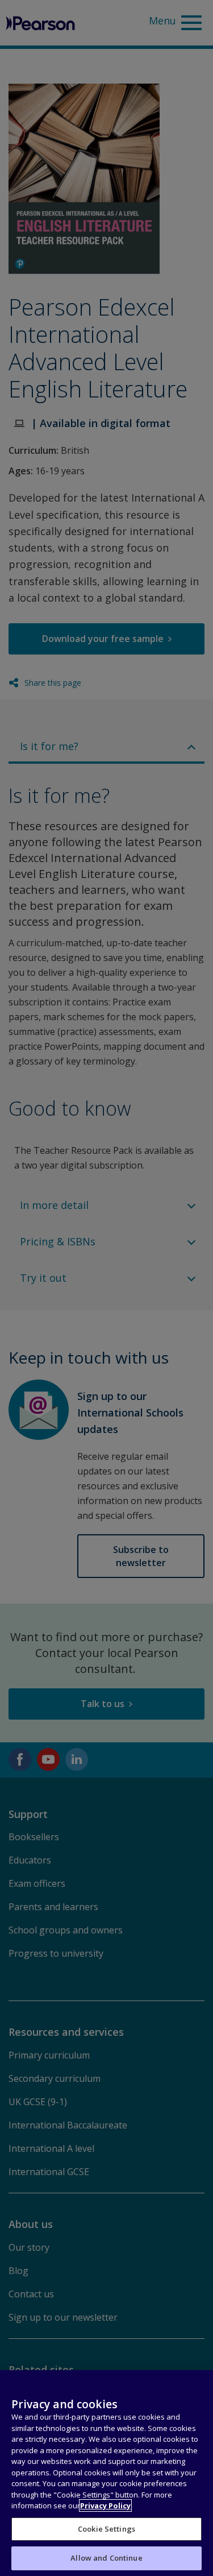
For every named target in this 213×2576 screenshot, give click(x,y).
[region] (106, 2473)
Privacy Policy (105, 2505)
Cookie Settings (106, 2529)
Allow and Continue (106, 2558)
